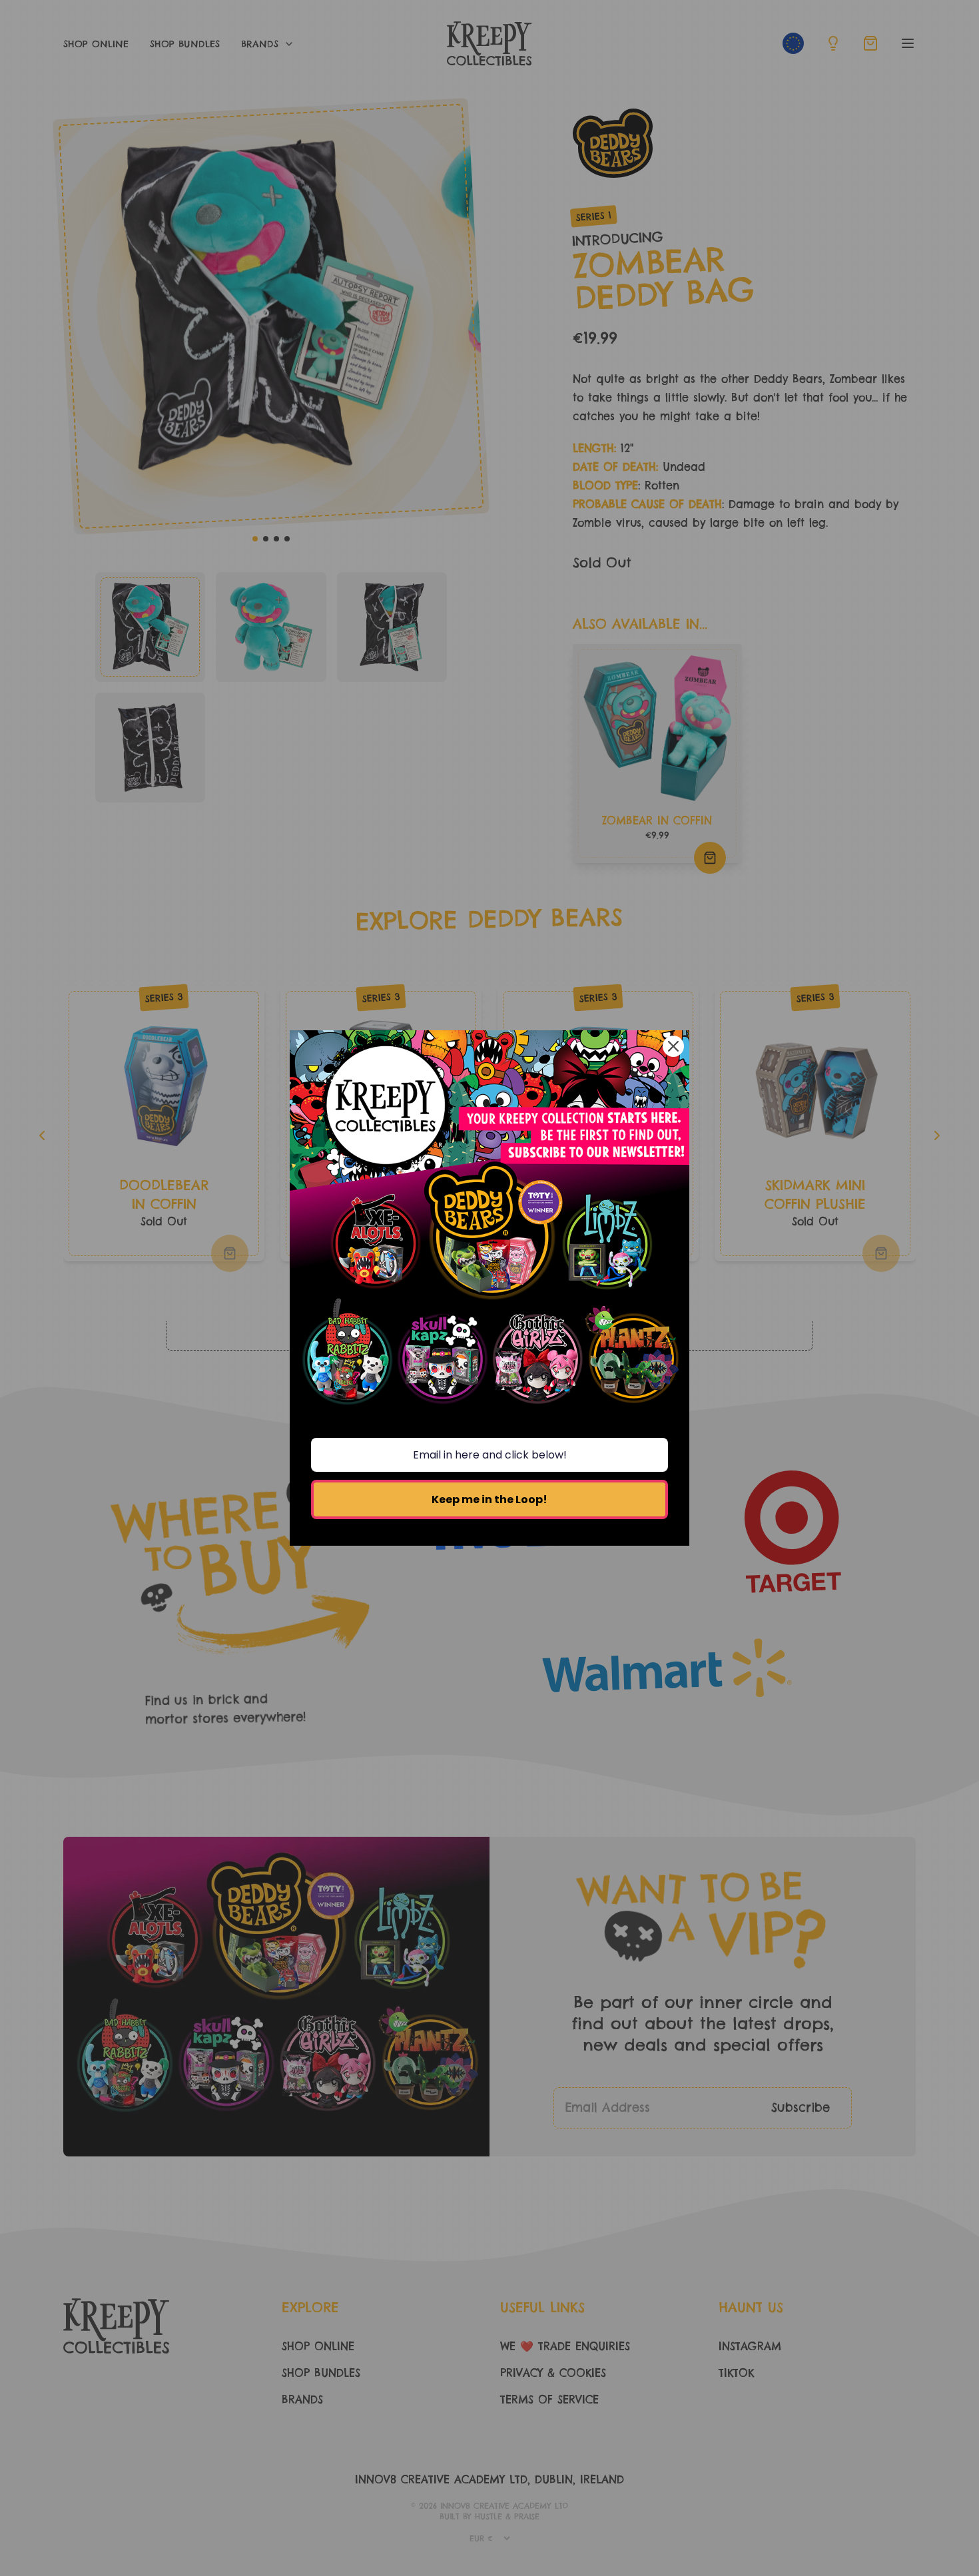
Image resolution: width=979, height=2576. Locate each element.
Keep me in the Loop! (489, 1499)
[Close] (673, 1046)
